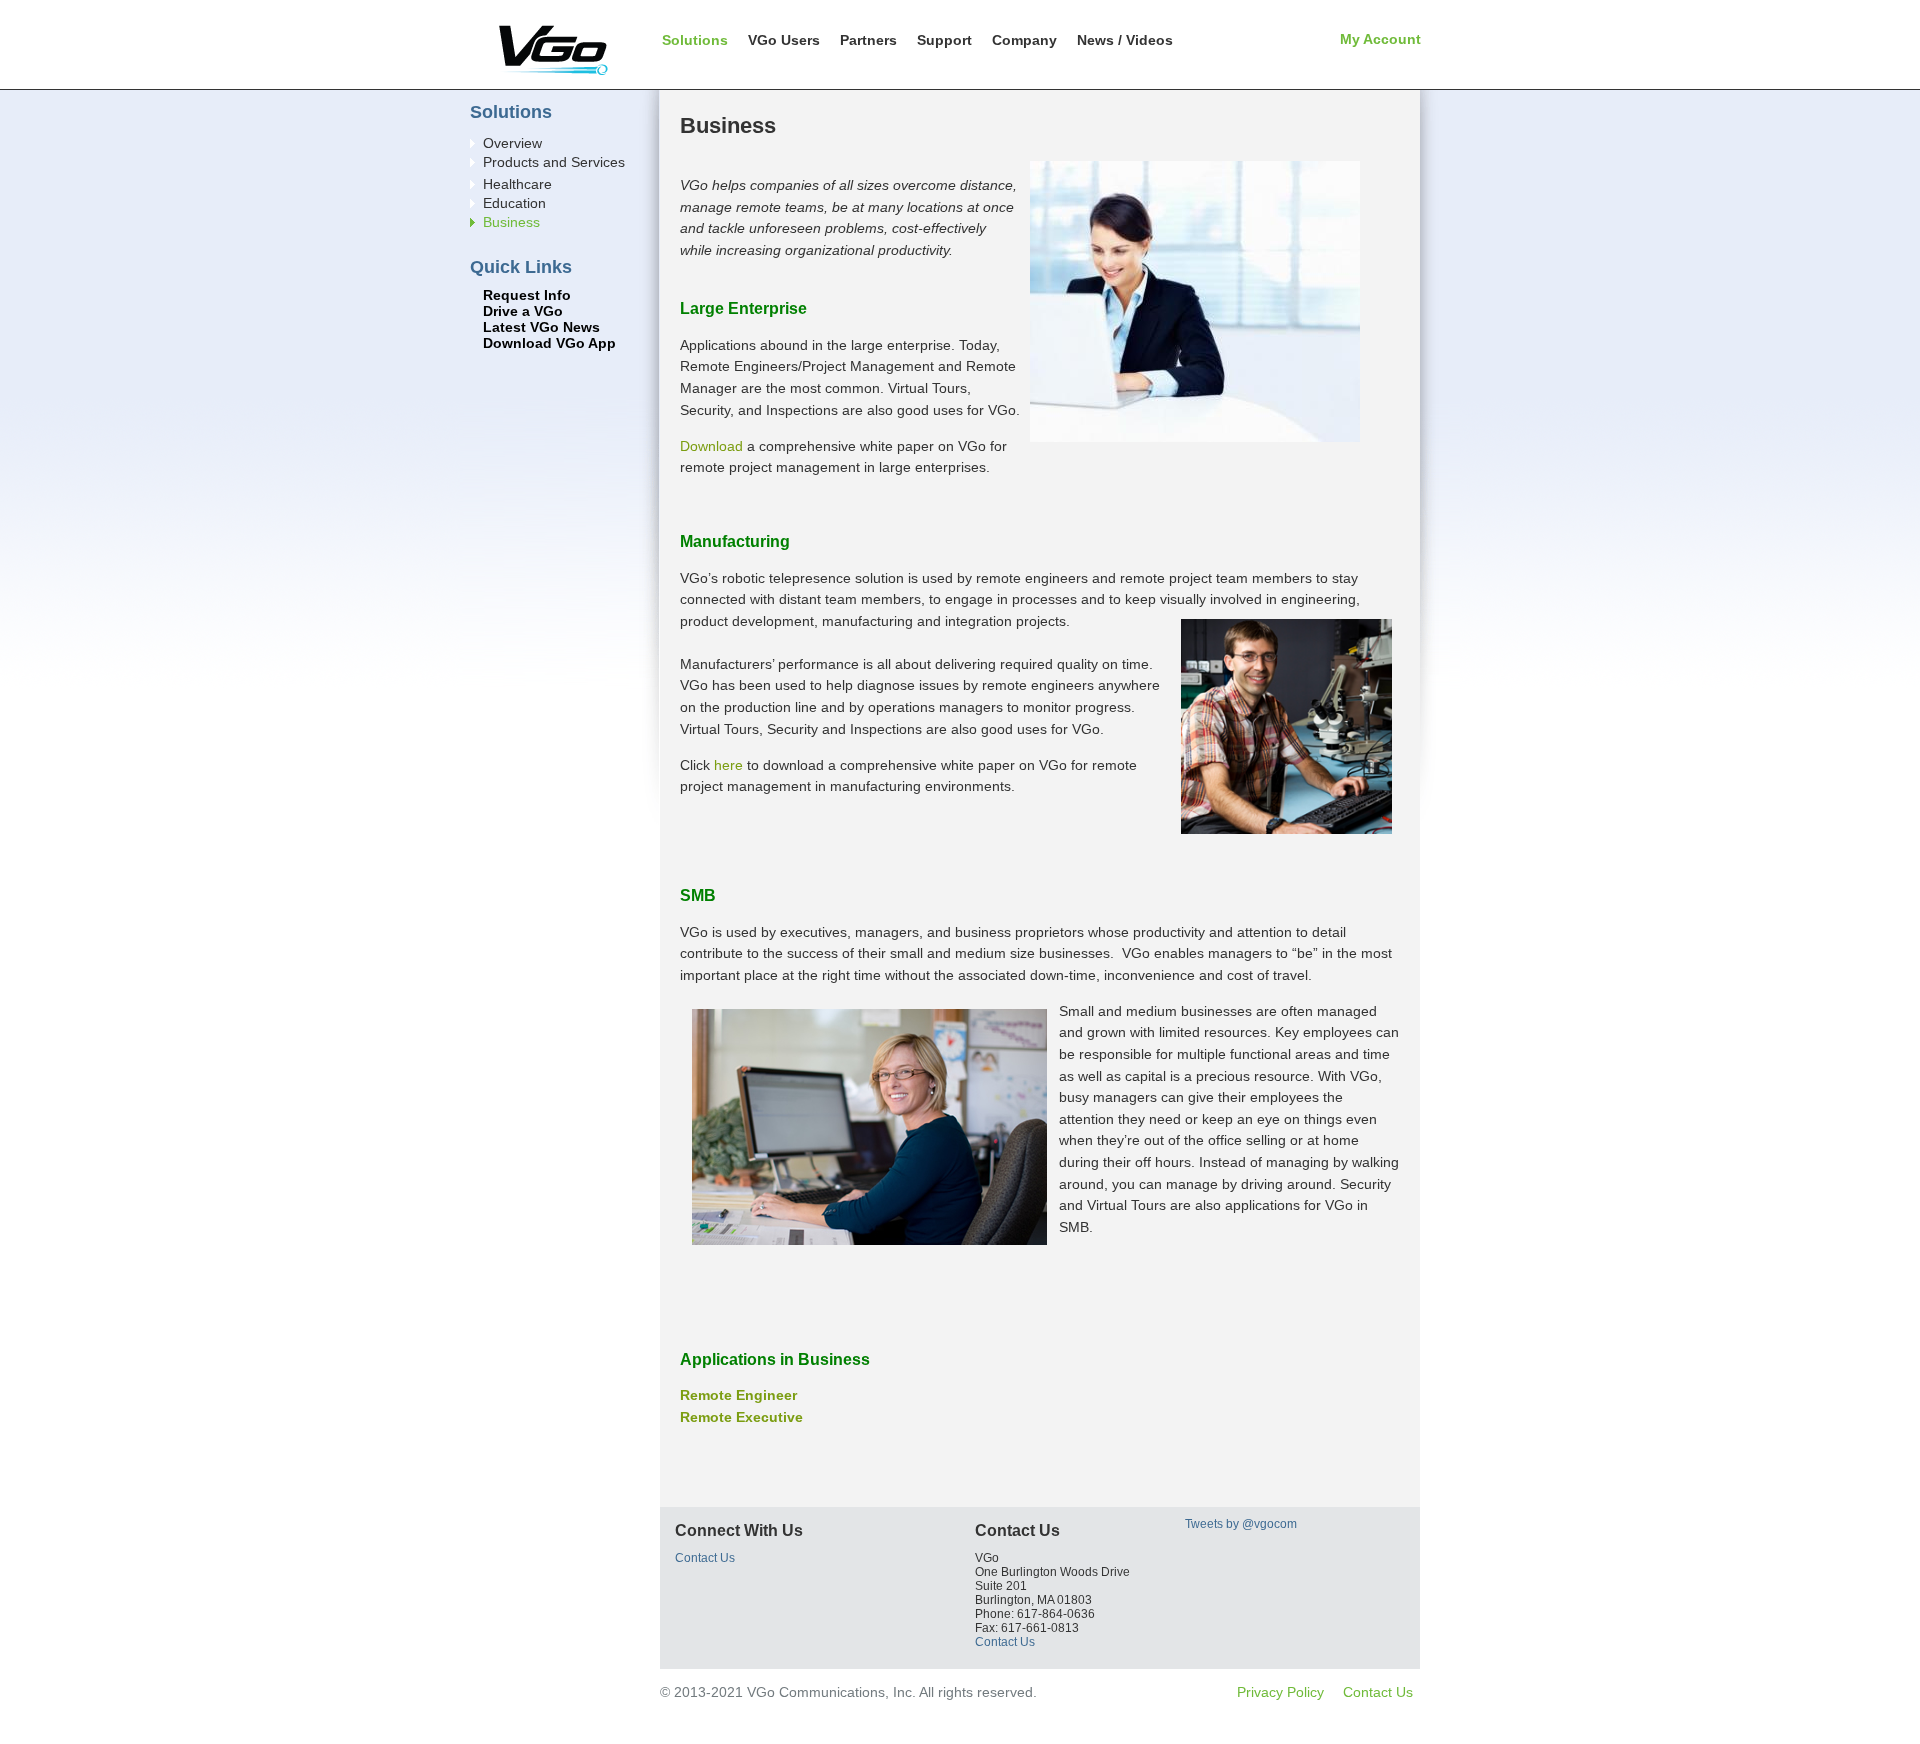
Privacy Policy (1280, 1692)
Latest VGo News (541, 327)
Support (944, 40)
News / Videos (1125, 40)
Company (1024, 40)
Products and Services (554, 162)
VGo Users (784, 40)
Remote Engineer (738, 1395)
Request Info (527, 295)
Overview (512, 143)
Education (514, 203)
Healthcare (517, 184)
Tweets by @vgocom (1241, 1524)
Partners (868, 40)
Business (511, 222)
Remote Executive (741, 1417)
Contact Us (705, 1558)
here (728, 765)
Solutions (695, 40)
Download (713, 446)
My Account (1380, 39)
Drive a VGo (523, 311)
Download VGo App (549, 343)
